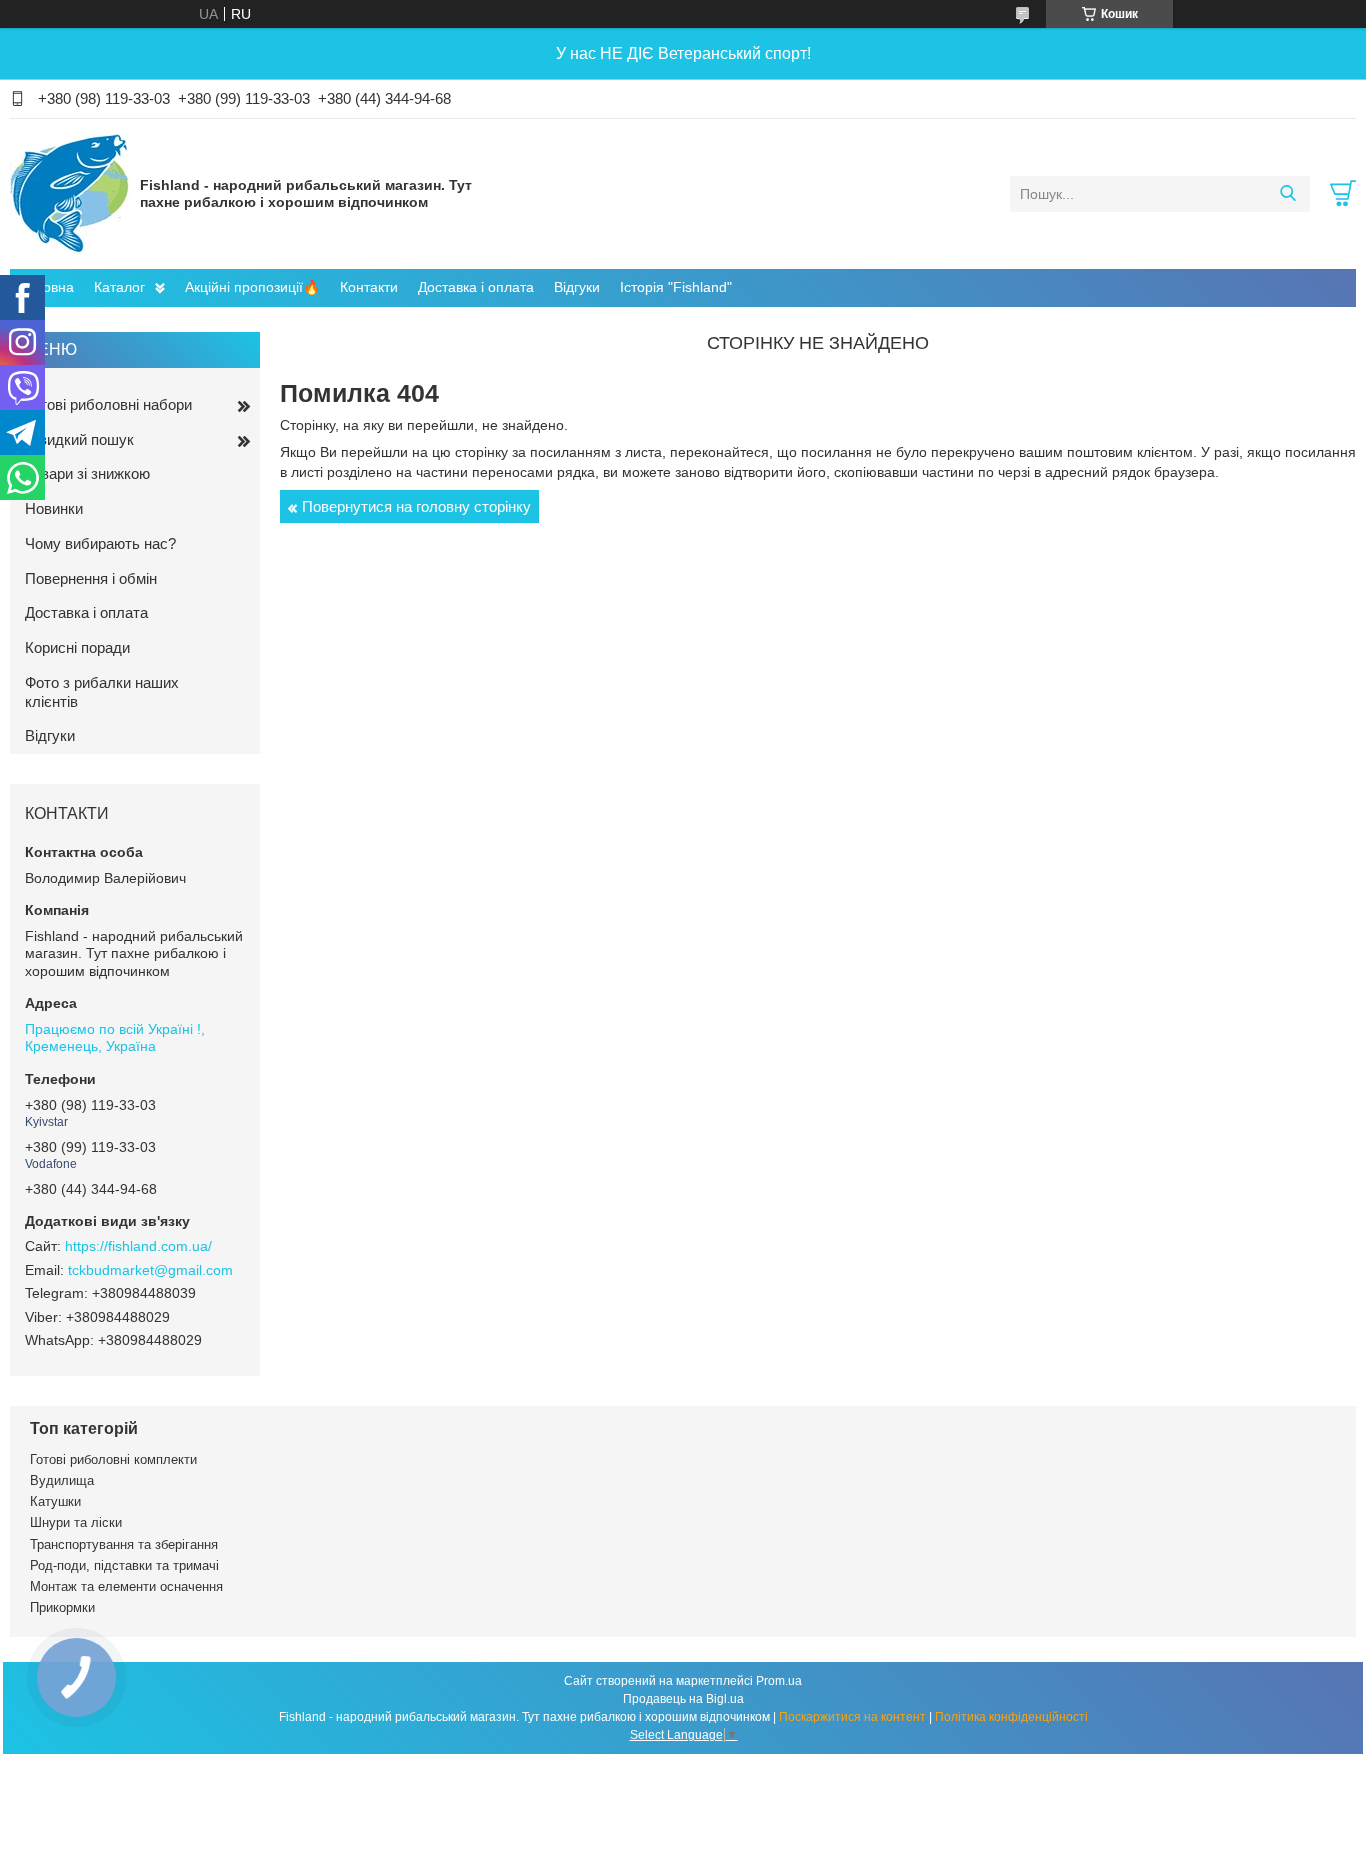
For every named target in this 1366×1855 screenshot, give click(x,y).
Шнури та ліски (76, 1522)
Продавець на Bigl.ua (683, 1699)
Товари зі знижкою (87, 473)
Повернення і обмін (91, 578)
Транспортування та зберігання (124, 1544)
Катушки (55, 1501)
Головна (47, 287)
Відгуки (577, 287)
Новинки (54, 508)
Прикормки (62, 1607)
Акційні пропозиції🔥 (252, 287)
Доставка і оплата (476, 287)
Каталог (119, 287)
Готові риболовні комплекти (113, 1459)
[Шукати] (1287, 194)
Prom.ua (779, 1681)
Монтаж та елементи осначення (126, 1586)
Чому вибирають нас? (100, 543)
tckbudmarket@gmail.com (150, 1270)
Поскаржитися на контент (852, 1717)
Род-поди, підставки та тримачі (124, 1565)
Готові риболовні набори (108, 404)
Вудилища (62, 1480)
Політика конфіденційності (1011, 1717)
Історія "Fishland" (676, 287)
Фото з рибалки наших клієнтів (102, 692)
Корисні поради (77, 647)
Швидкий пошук (79, 439)
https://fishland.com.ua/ (138, 1246)
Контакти (369, 287)
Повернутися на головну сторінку (416, 506)
